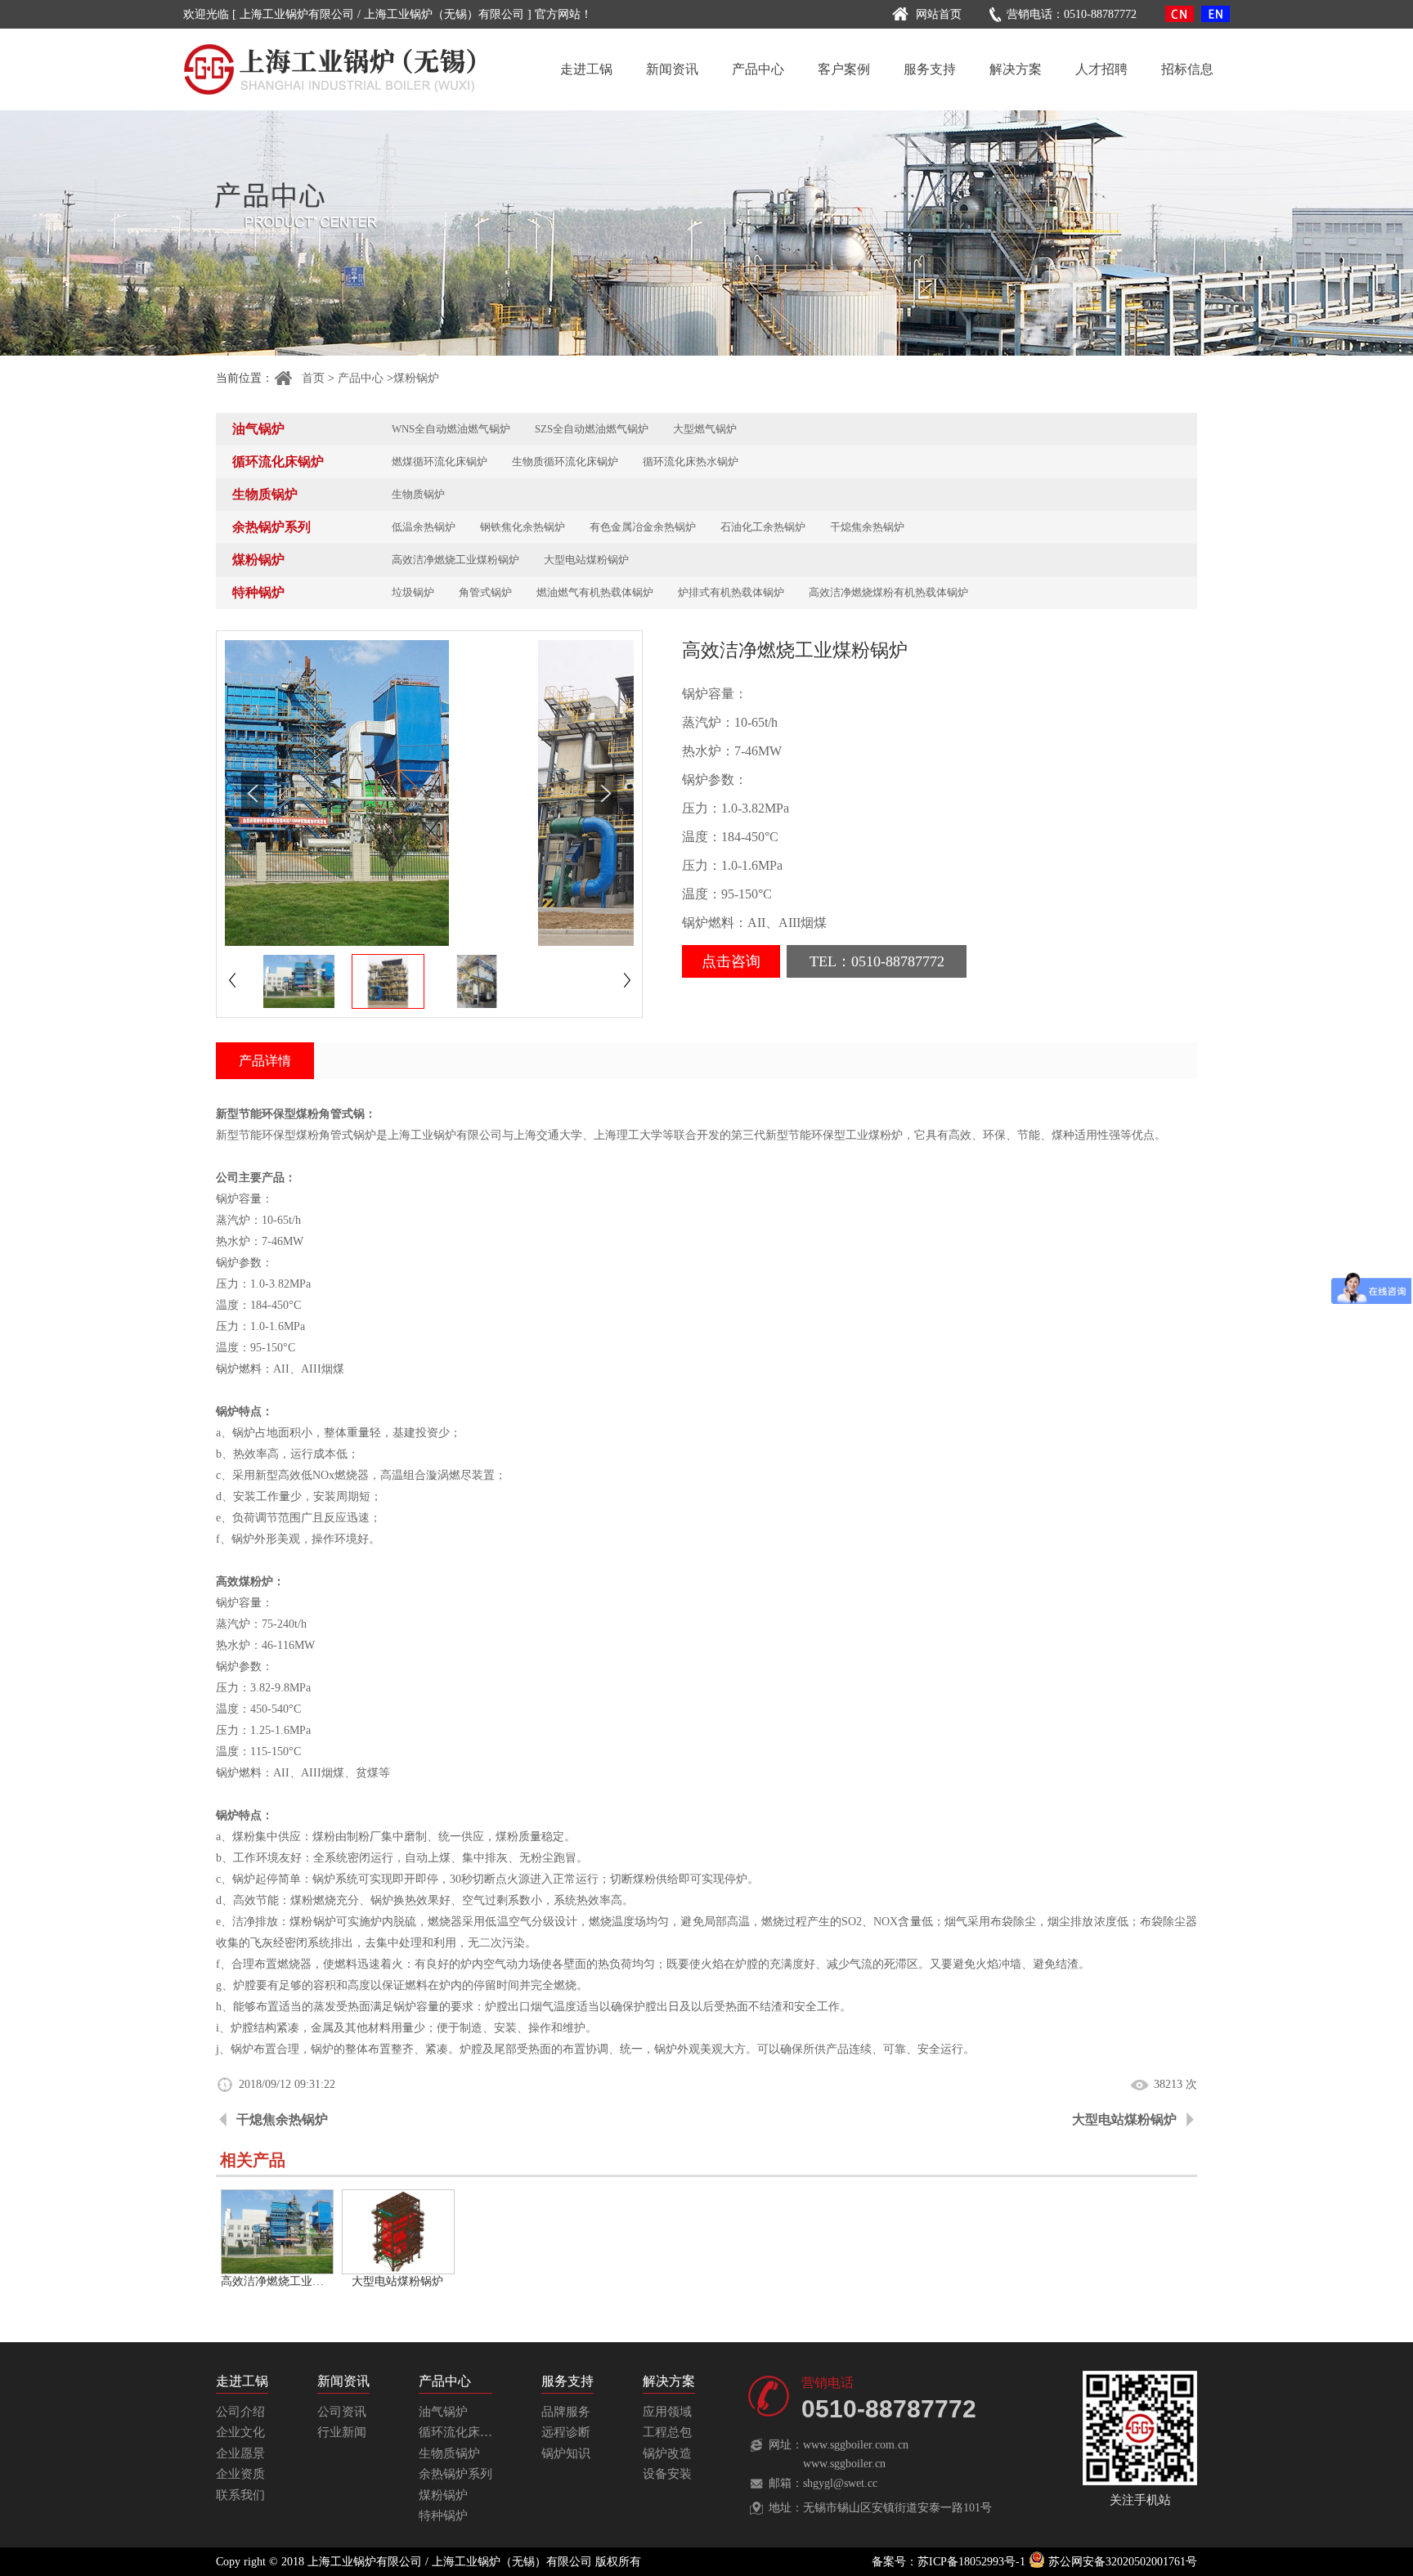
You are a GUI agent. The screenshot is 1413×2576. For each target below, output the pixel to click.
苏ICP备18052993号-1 (971, 2562)
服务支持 (930, 69)
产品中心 (758, 69)
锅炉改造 (667, 2453)
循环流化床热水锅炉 (691, 461)
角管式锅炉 (485, 592)
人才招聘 (1101, 69)
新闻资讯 (672, 69)
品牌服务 (566, 2412)
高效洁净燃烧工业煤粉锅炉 (455, 560)
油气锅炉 (258, 429)
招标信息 (1187, 69)
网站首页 (939, 14)
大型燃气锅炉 (705, 429)
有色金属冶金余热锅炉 (643, 527)
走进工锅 (586, 69)
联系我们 (240, 2495)
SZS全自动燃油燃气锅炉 (592, 429)
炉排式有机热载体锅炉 (731, 592)
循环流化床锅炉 (278, 461)
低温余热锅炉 (424, 527)
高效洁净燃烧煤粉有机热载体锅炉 (888, 592)
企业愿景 (240, 2453)
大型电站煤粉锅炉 (586, 560)
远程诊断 (566, 2432)
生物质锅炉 (265, 494)
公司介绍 (240, 2412)
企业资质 (240, 2474)
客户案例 (844, 69)
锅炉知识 (566, 2453)
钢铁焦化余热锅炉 (523, 527)
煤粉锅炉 (416, 378)
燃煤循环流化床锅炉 (440, 461)
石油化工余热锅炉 (763, 527)
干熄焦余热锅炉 (867, 527)
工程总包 (667, 2432)
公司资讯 (342, 2412)
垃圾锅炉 (413, 592)
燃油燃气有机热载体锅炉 (595, 592)
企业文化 (240, 2432)
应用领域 (667, 2412)
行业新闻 (342, 2432)
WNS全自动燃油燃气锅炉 (451, 429)
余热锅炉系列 (271, 527)
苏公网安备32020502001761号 (1121, 2562)
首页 (313, 378)
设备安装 (667, 2474)
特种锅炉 (258, 592)
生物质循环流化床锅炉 (565, 461)
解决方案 (1016, 69)
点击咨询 (731, 961)
